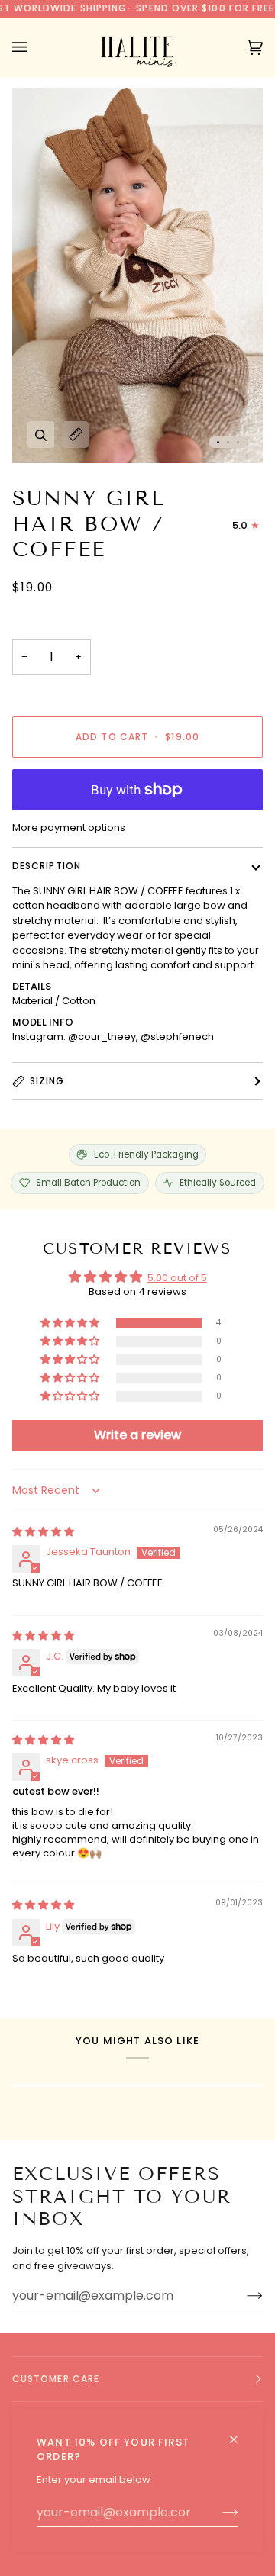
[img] (43, 1532)
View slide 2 (228, 442)
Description (47, 866)
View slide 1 (218, 442)
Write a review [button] (137, 1435)
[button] (71, 1323)
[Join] (218, 2513)
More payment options (69, 828)
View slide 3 (238, 442)
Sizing (47, 1081)
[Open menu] (35, 47)
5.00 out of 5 (177, 1278)
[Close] (240, 2433)
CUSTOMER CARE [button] (56, 2379)
